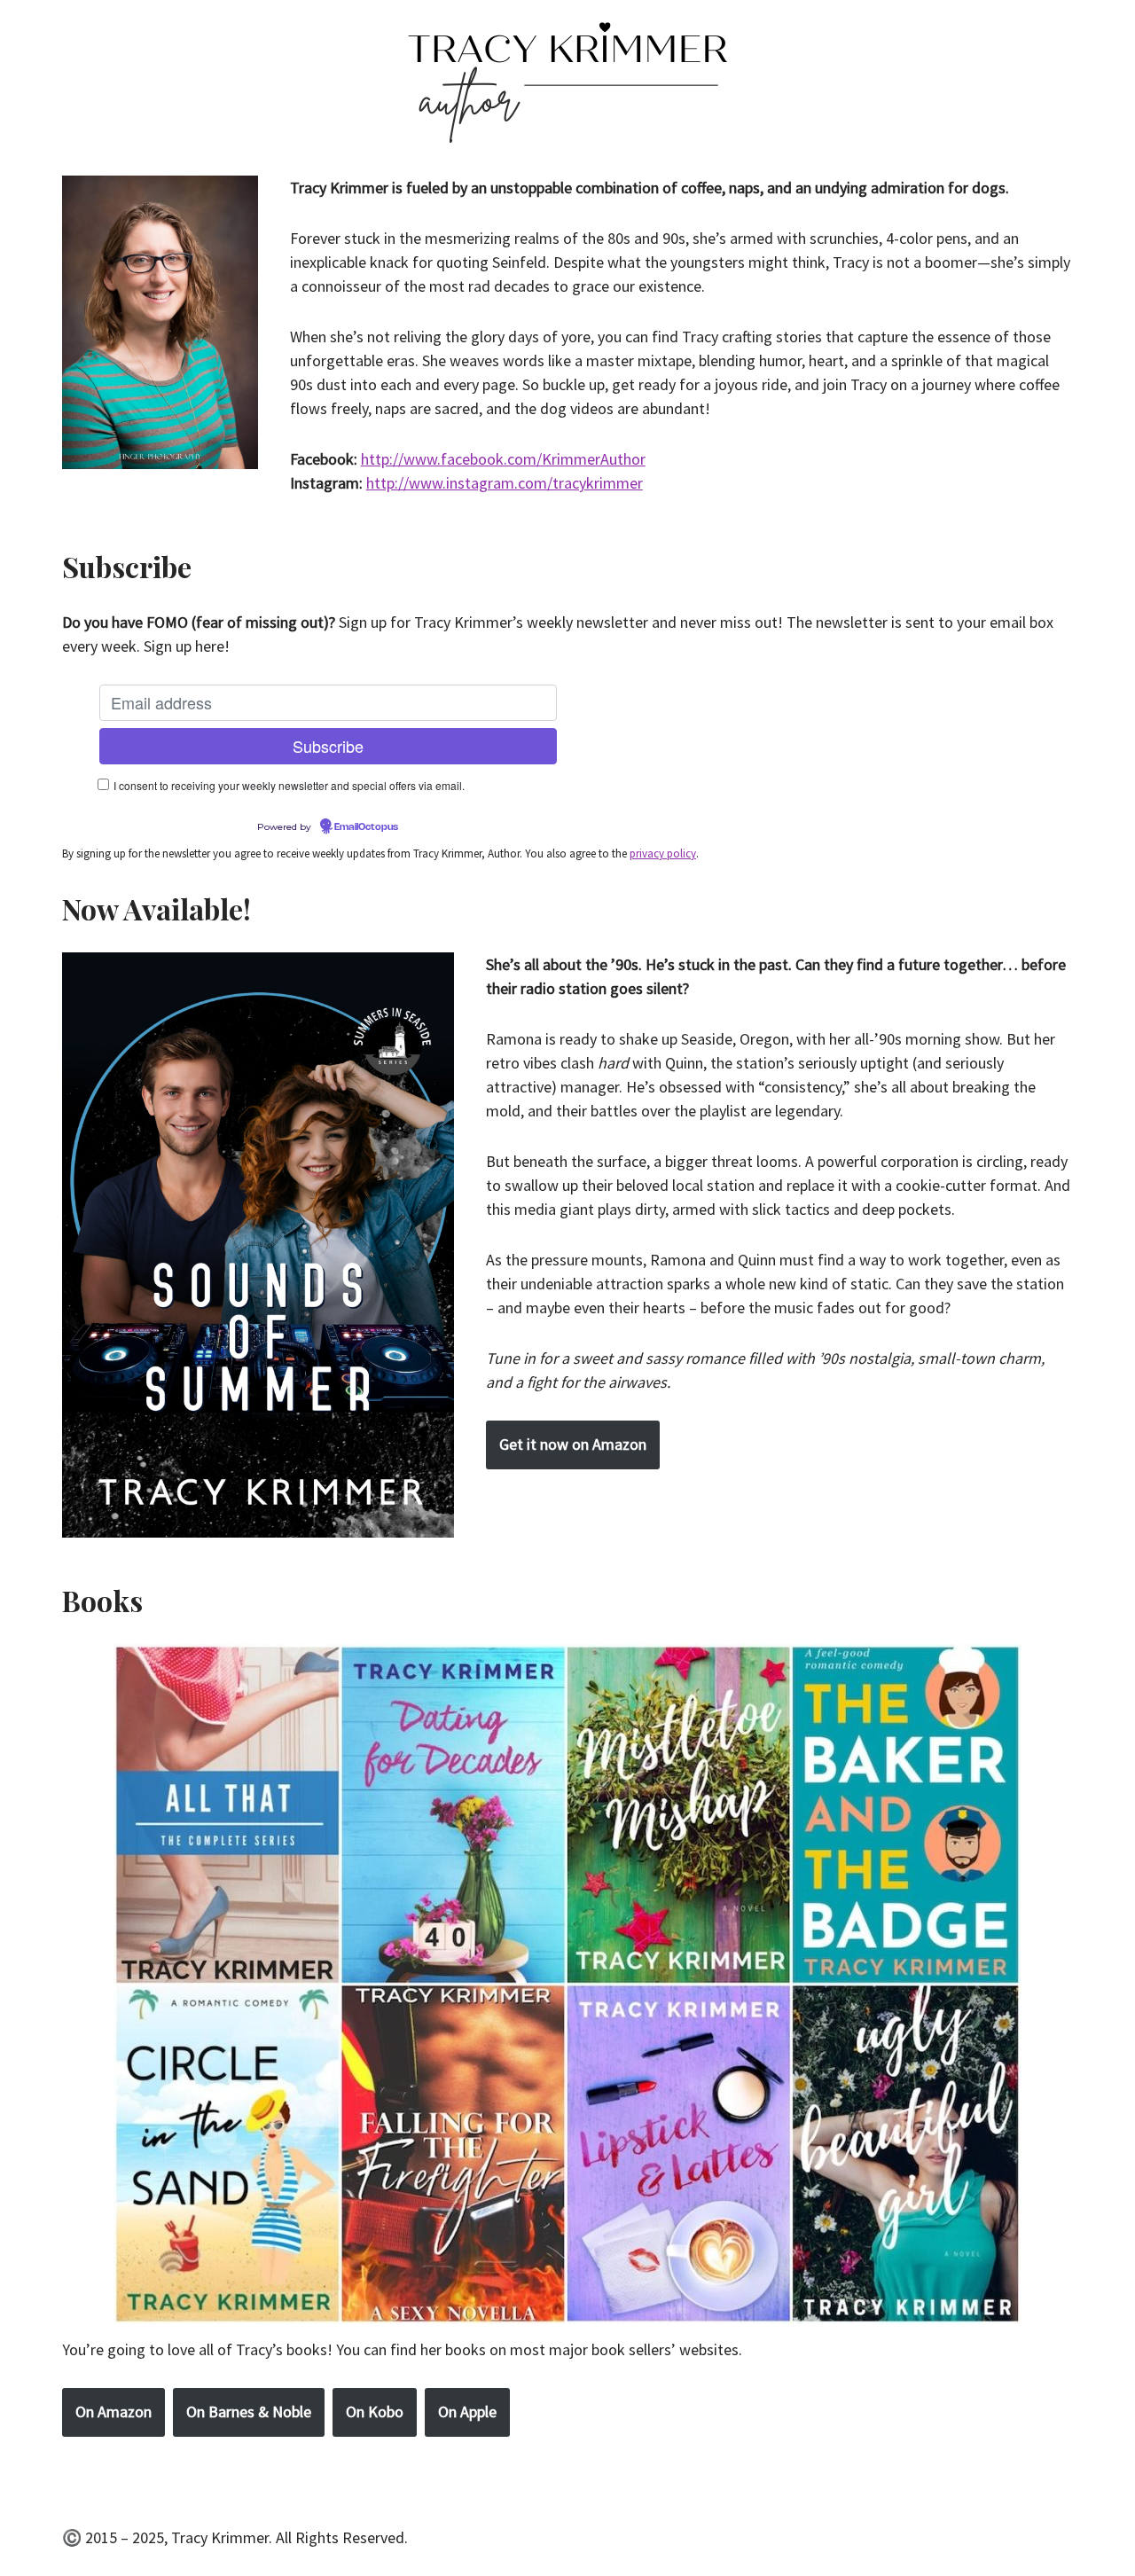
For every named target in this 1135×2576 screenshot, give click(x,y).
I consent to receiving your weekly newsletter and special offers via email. (289, 785)
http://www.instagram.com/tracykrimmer (505, 483)
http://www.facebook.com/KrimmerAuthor (503, 459)
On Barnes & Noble (249, 2412)
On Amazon (113, 2412)
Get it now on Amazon (573, 1444)
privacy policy (663, 853)
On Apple (467, 2412)
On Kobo (375, 2412)
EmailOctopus (366, 827)
